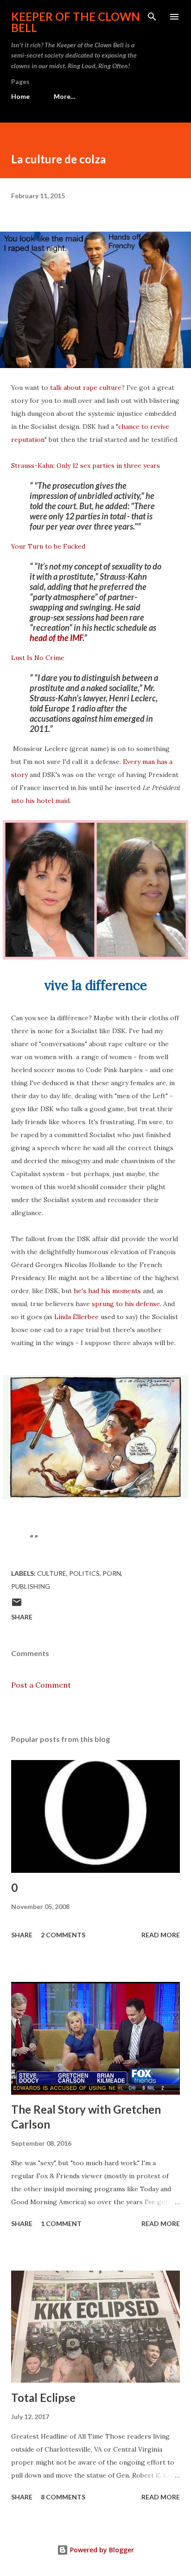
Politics (84, 1573)
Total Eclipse (43, 2398)
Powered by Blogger (101, 2550)
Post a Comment (41, 1685)
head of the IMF (56, 638)
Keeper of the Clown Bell (76, 22)
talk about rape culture (86, 388)
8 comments (63, 2497)
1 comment (61, 2223)
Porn (112, 1573)
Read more (161, 1935)
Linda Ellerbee (76, 1317)
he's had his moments (107, 1291)
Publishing (31, 1586)
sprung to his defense (126, 1304)
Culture (52, 1573)
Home (20, 96)
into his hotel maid (40, 801)
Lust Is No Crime (38, 658)
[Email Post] (17, 1605)
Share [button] (22, 1617)
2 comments (63, 1935)
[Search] (152, 17)
